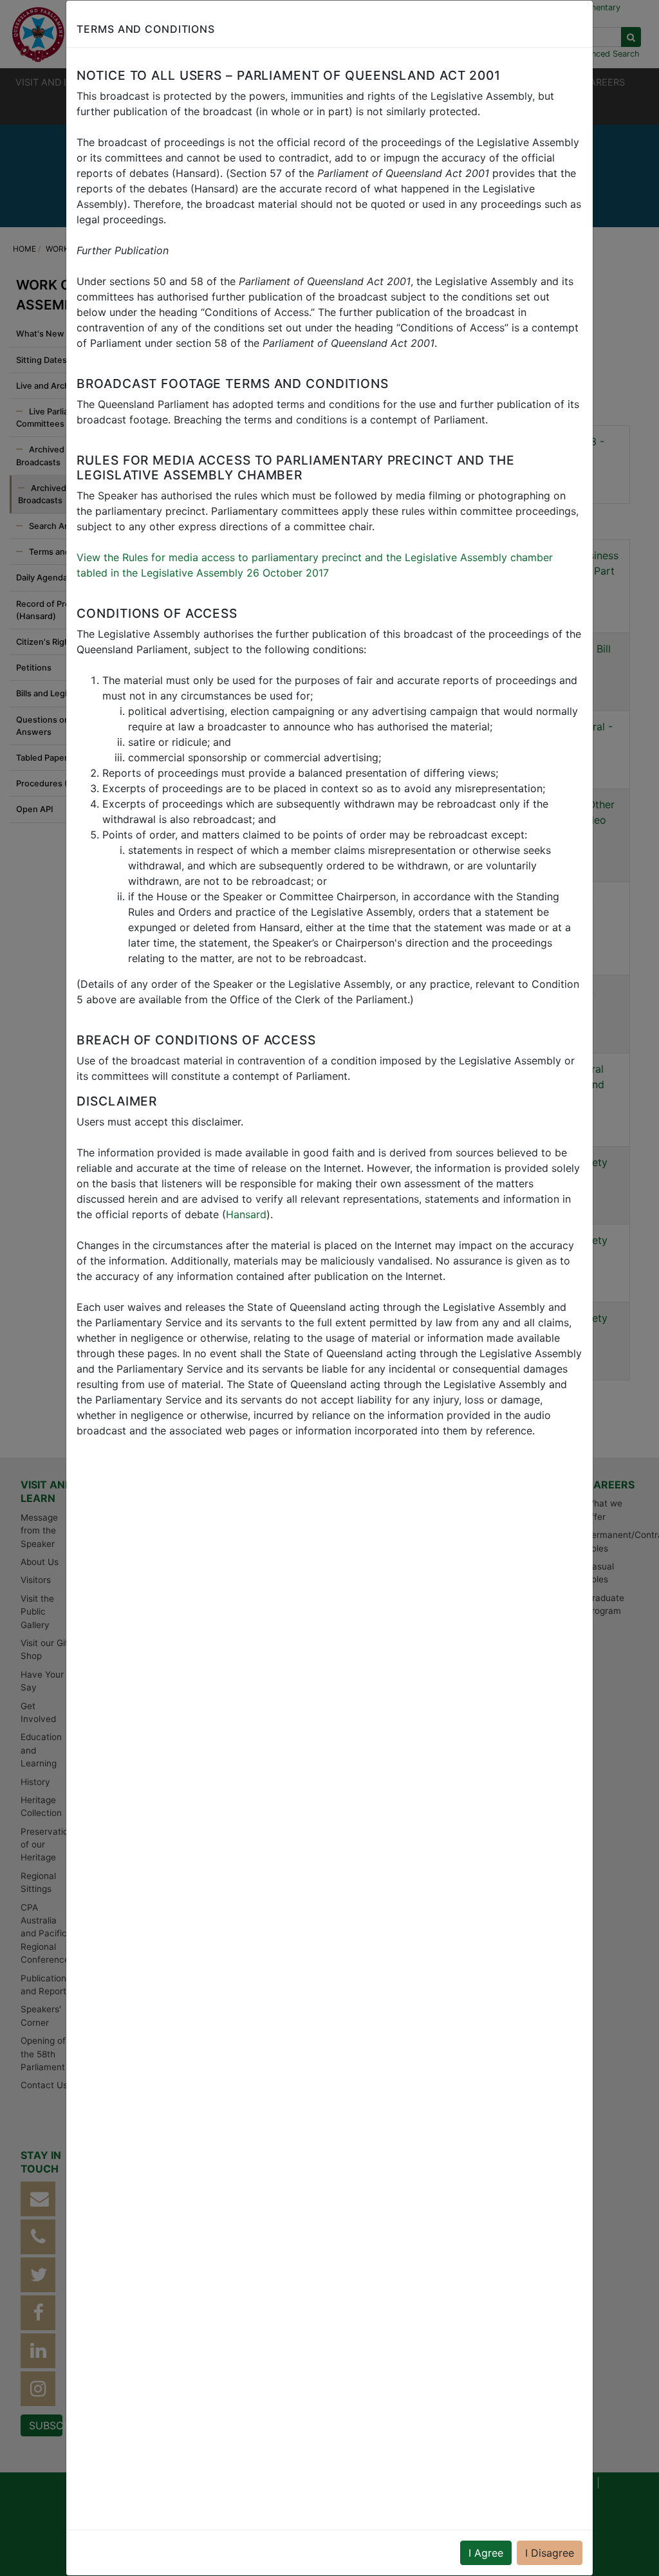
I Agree (486, 2553)
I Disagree (550, 2553)
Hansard (246, 1214)
